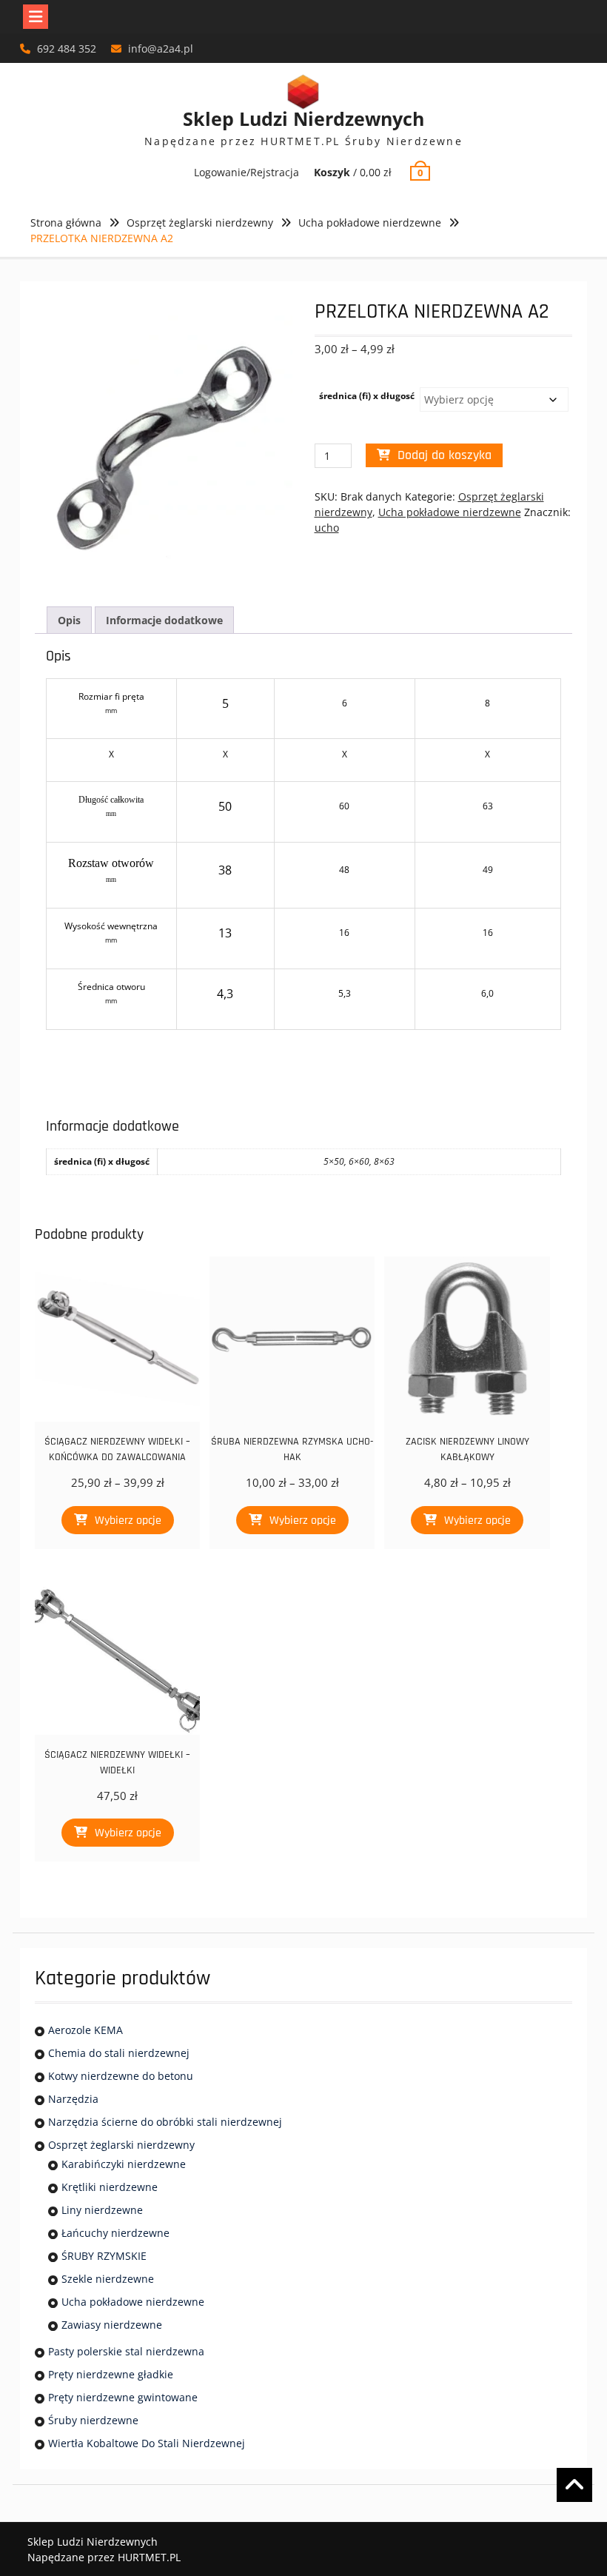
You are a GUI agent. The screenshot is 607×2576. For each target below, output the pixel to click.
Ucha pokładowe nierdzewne (370, 223)
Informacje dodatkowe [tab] (164, 620)
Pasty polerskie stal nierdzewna (126, 2351)
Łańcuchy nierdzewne (115, 2233)
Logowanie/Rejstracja (247, 172)
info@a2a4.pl (161, 48)
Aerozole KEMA (85, 2030)
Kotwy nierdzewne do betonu (121, 2076)
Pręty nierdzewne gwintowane (123, 2397)
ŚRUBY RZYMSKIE (104, 2256)
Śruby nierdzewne (93, 2420)
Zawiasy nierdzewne (112, 2325)
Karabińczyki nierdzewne (124, 2164)
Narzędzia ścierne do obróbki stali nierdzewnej (165, 2122)
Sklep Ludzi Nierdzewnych (303, 118)
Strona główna (66, 223)
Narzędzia (73, 2099)
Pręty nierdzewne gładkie (111, 2374)
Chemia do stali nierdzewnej (119, 2053)
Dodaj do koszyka (445, 455)
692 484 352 (67, 48)
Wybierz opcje (128, 1520)
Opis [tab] (69, 620)
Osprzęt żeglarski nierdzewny (200, 223)
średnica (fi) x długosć (367, 396)
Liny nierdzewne (102, 2210)
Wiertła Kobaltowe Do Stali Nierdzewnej (147, 2443)
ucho (327, 528)
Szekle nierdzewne (108, 2279)
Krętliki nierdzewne (110, 2187)
